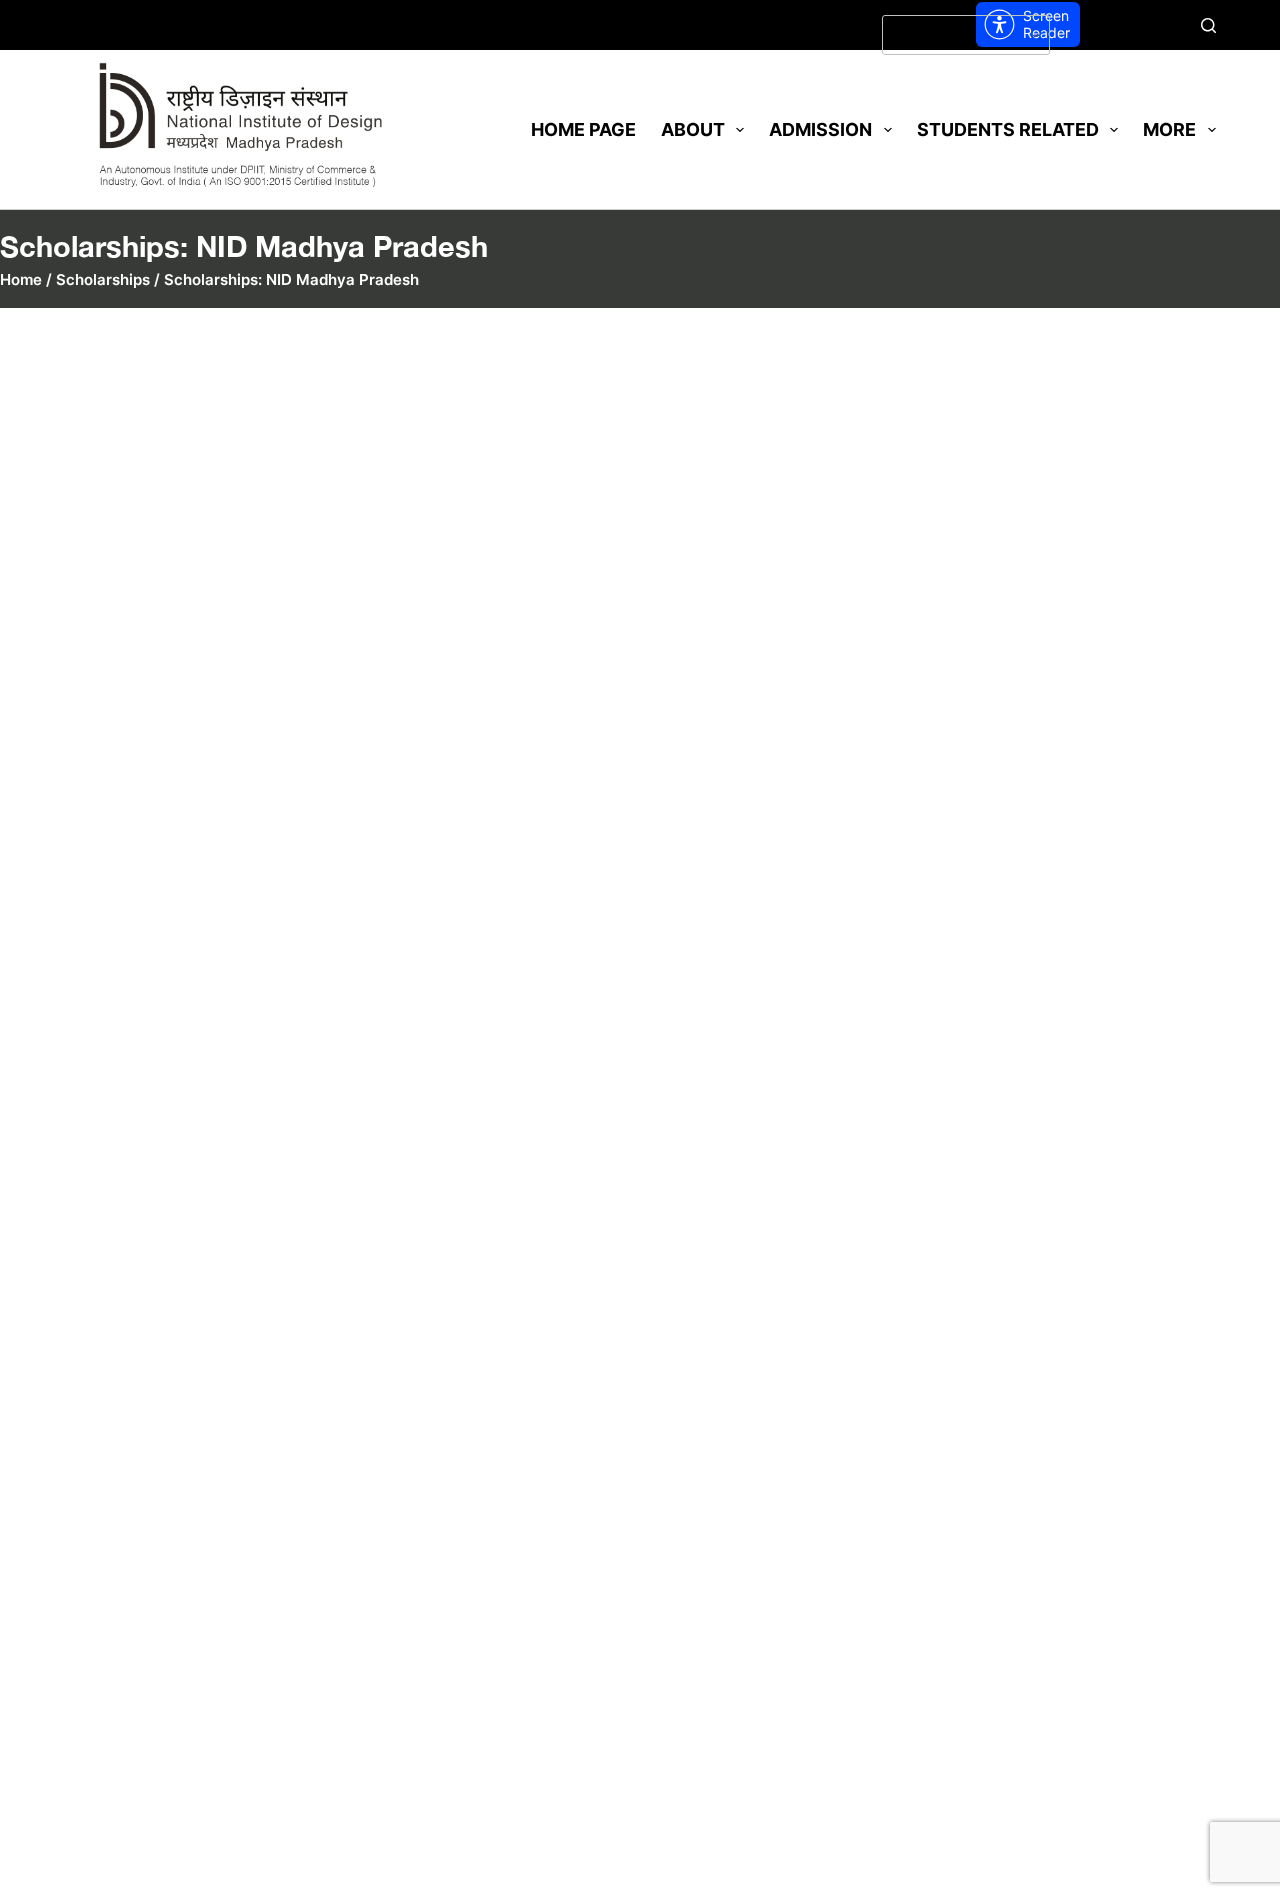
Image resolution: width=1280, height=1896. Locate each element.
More (1169, 129)
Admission (820, 129)
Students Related (1008, 129)
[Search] (1208, 25)
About (693, 129)
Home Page (583, 129)
